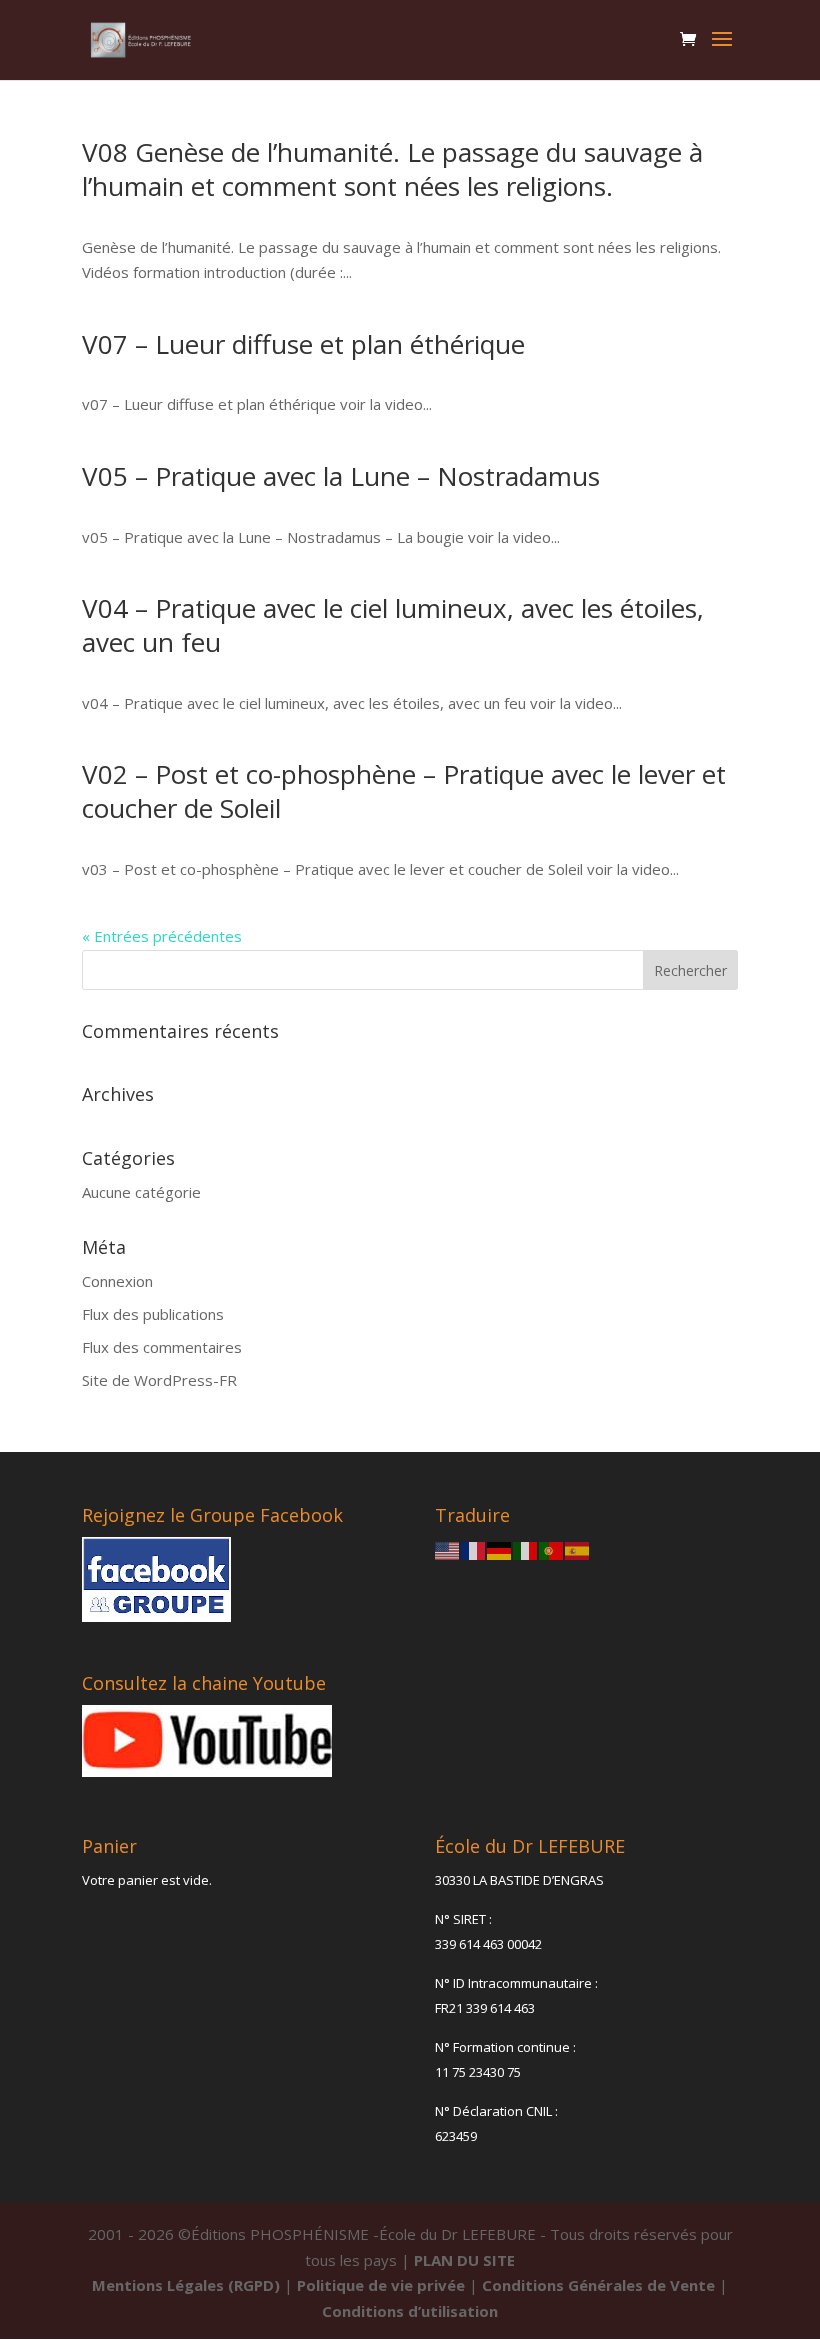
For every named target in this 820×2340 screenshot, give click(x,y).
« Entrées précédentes (162, 936)
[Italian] (526, 1549)
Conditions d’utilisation (410, 2311)
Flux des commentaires (162, 1347)
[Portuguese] (552, 1549)
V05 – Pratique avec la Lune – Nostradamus (341, 476)
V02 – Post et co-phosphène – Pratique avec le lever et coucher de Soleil (404, 791)
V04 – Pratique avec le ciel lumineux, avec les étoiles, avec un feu (393, 625)
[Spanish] (578, 1549)
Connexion (117, 1281)
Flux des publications (153, 1314)
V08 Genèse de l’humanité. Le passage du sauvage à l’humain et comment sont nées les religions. (392, 169)
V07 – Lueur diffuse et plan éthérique (303, 344)
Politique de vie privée (381, 2285)
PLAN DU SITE (464, 2260)
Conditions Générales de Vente (598, 2285)
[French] (474, 1549)
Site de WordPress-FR (159, 1380)
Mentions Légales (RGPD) (186, 2285)
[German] (500, 1549)
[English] (448, 1549)
